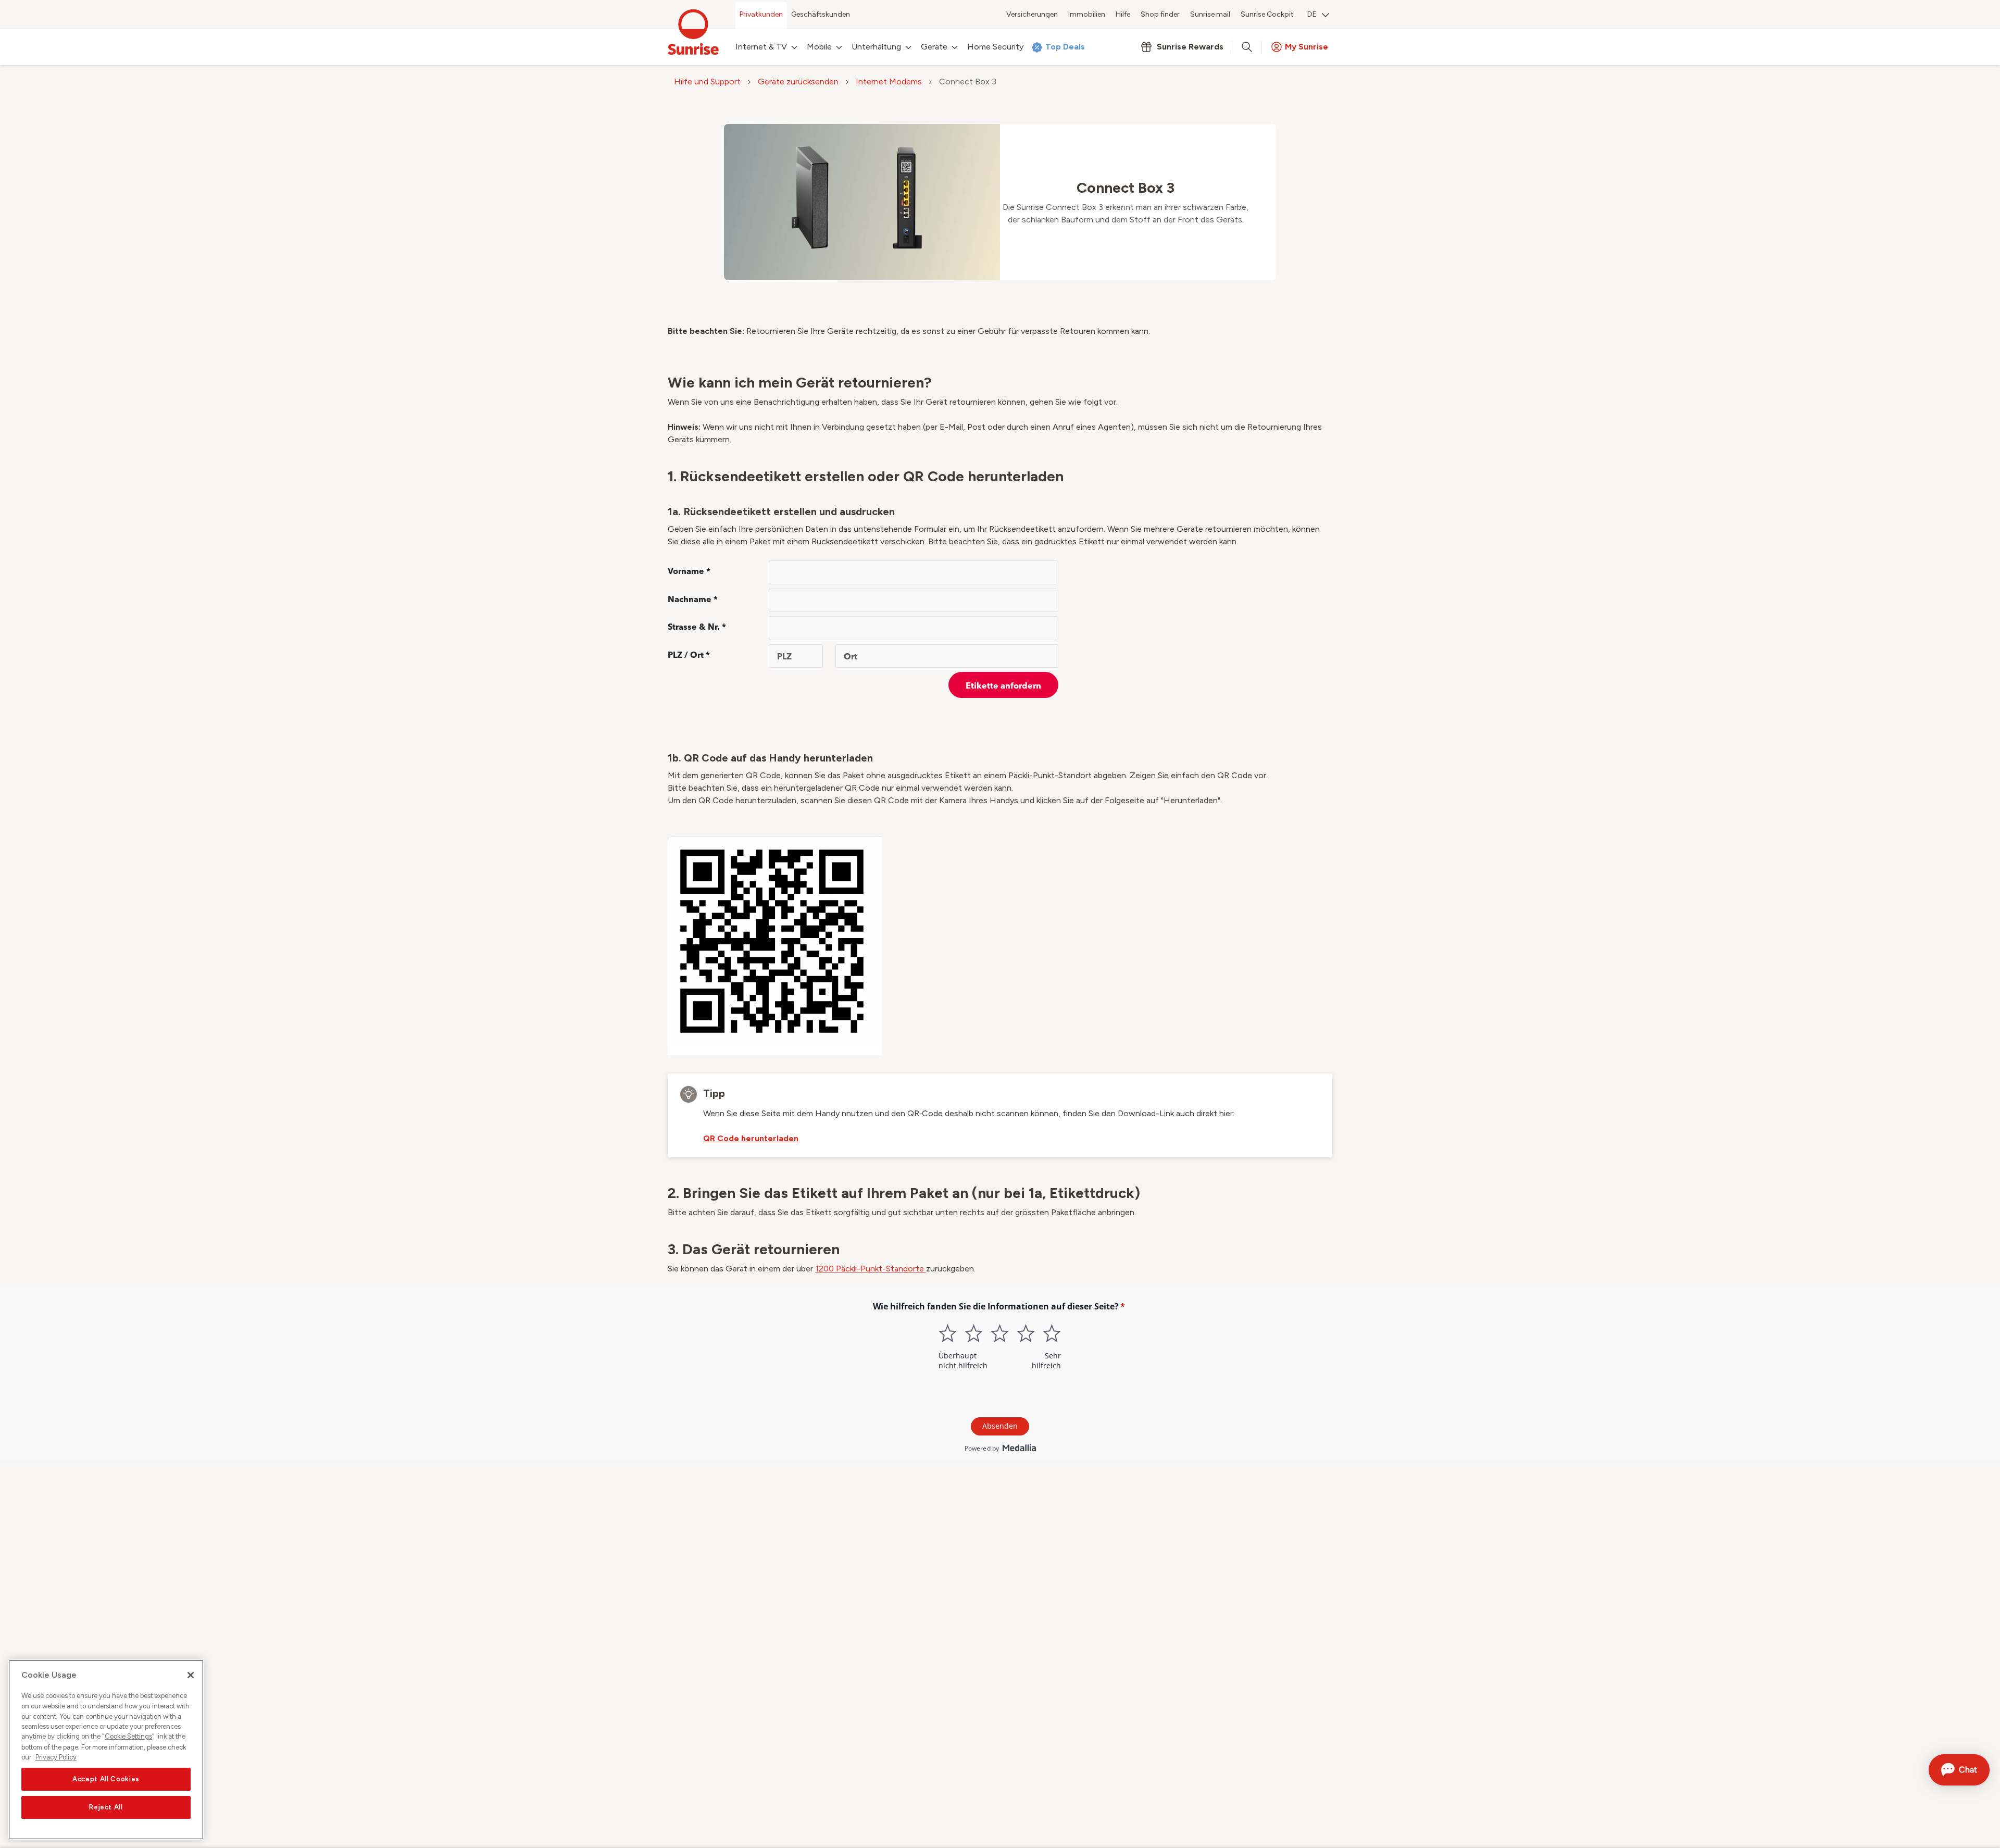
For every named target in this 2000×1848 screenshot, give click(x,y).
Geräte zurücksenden (798, 82)
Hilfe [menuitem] (1123, 14)
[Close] (191, 1675)
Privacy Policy (56, 1757)
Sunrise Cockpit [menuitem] (1267, 14)
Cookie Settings (128, 1737)
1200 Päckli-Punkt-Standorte (871, 1269)
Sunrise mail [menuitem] (1210, 14)
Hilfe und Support (707, 82)
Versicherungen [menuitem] (1032, 14)
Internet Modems (889, 82)
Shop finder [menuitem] (1160, 14)
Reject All (106, 1807)
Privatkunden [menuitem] (761, 14)
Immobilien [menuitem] (1087, 14)
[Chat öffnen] (1959, 1770)
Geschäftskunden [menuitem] (821, 14)
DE (1312, 14)
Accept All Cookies (106, 1779)
